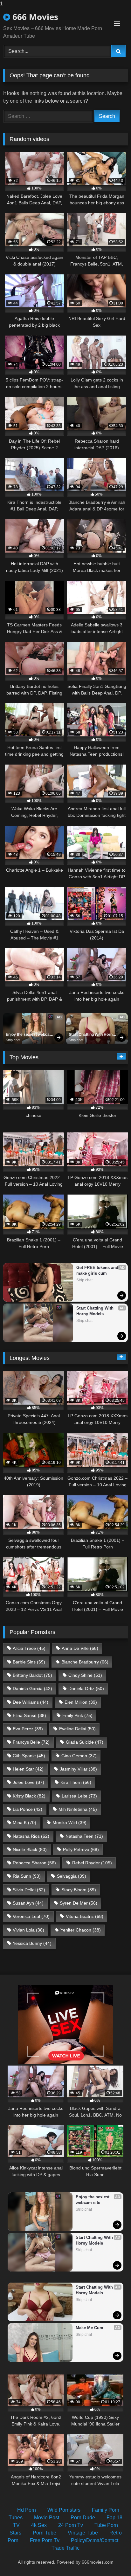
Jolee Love (28, 1782)
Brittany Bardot (32, 1675)
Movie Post (47, 2518)
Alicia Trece (29, 1648)
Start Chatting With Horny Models (92, 1035)
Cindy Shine (85, 1675)
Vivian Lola (28, 1930)
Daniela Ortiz (86, 1688)
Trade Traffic (65, 2548)
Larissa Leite (79, 1796)
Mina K (24, 1823)
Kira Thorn (76, 1782)
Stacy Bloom (79, 1890)
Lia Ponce (28, 1809)
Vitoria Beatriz (85, 1916)
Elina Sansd (29, 1715)
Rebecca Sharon (34, 1863)
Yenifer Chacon (81, 1930)
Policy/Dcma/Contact (95, 2540)
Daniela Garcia (32, 1688)
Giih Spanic (29, 1756)
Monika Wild (69, 1823)
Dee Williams (31, 1702)
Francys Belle (31, 1742)
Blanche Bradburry (85, 1662)
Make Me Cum (90, 2328)
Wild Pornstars (64, 2510)
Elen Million (81, 1702)
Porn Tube (45, 2533)
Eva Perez (28, 1729)
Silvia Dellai (29, 1890)
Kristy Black (29, 1796)
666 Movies (34, 17)
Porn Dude (83, 2518)
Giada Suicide (85, 1742)
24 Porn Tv (71, 2525)
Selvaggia (72, 1876)
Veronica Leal (31, 1916)
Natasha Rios (31, 1836)
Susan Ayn (28, 1903)
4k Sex (39, 2525)
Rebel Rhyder (92, 1863)
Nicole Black (30, 1849)
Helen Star (28, 1769)
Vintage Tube (83, 2533)
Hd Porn (27, 2510)
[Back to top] (111, 2558)
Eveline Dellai (77, 1729)
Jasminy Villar (78, 1769)
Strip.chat (13, 1040)
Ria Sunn (27, 1876)
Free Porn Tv (45, 2540)
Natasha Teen (84, 1836)
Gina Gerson (79, 1756)
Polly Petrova (81, 1849)
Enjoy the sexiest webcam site (30, 1035)
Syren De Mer (79, 1903)
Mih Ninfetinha (78, 1809)
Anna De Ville (80, 1648)
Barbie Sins (29, 1662)
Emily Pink (77, 1715)
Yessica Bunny (32, 1943)
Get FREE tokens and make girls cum (98, 1270)
